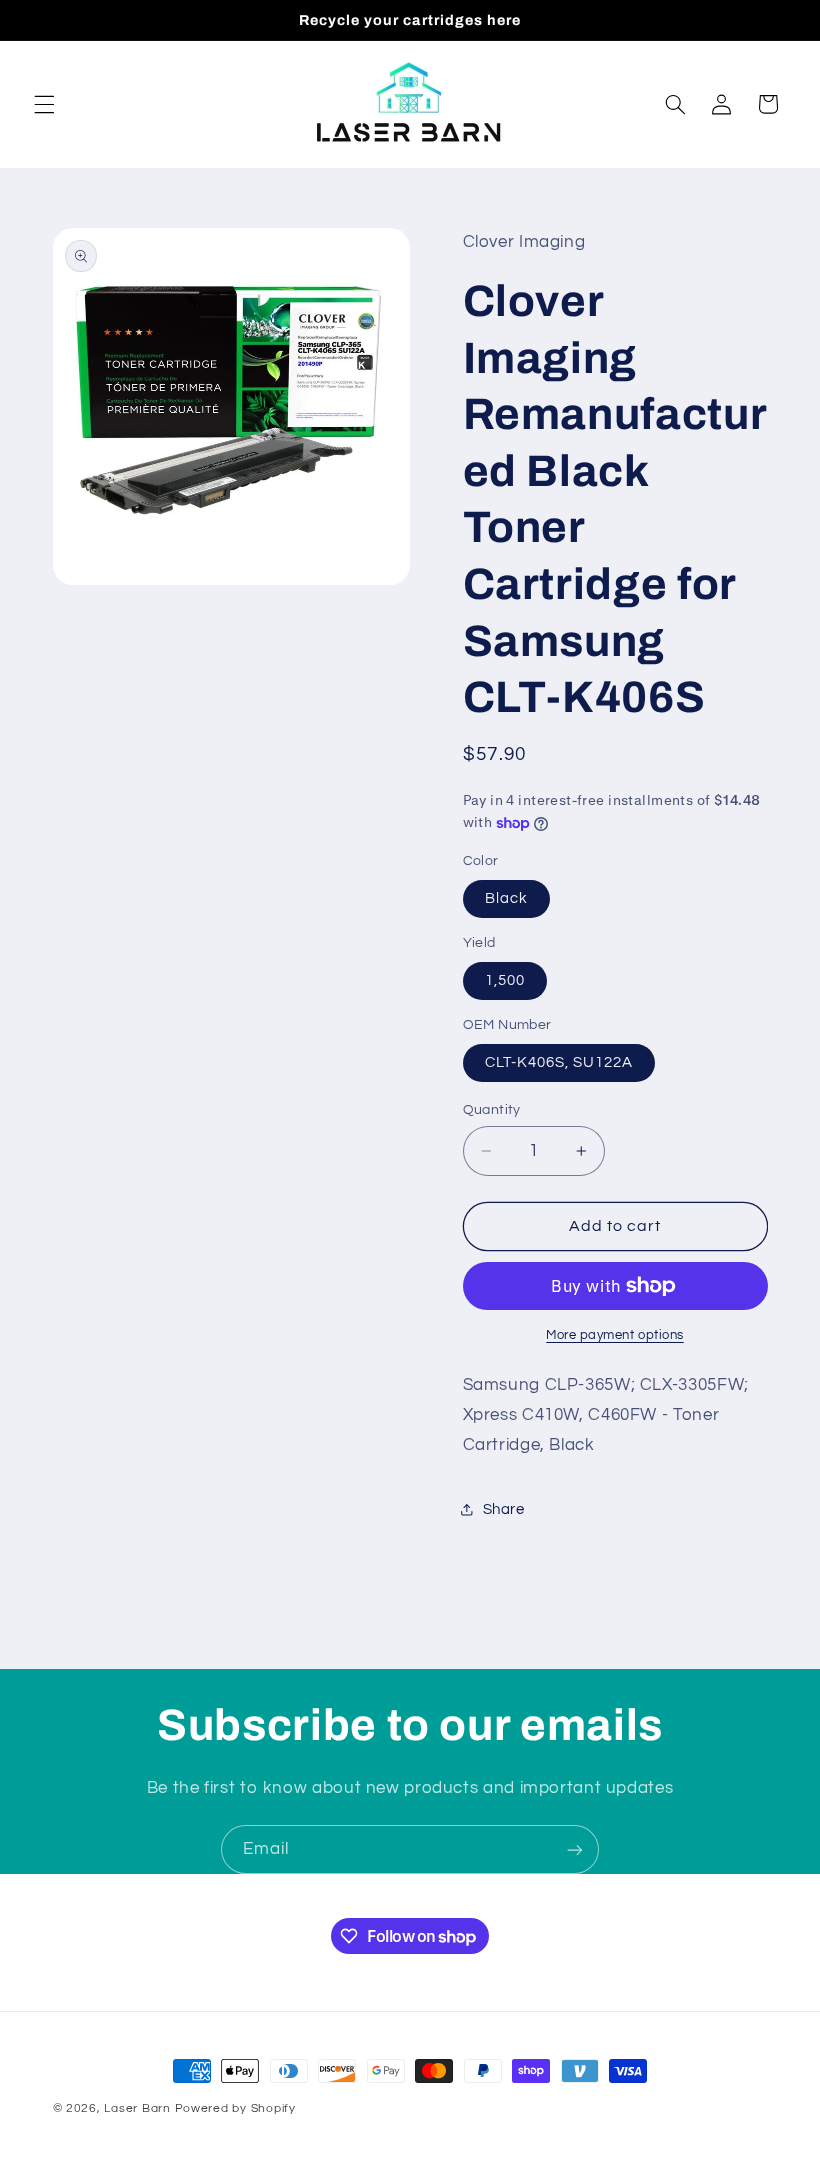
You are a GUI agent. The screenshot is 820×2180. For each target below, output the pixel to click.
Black (506, 898)
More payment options (615, 1335)
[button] (44, 104)
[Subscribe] (575, 1849)
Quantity (492, 1110)
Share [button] (504, 1509)
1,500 (505, 980)
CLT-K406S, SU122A (559, 1062)
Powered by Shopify (235, 2108)
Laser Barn (137, 2108)
